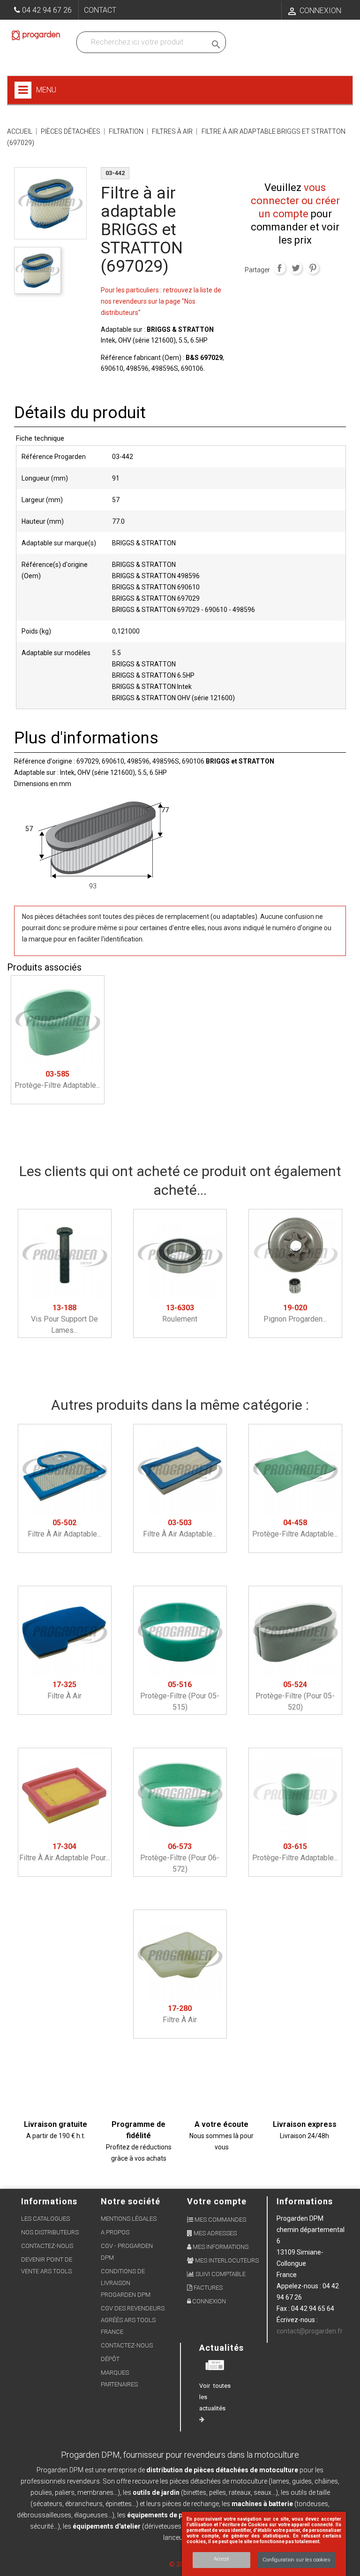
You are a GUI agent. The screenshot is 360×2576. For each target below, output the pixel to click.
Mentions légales (129, 2219)
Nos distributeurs (50, 2232)
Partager (279, 268)
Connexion (208, 2301)
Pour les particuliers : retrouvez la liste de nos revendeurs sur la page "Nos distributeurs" (161, 301)
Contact (100, 10)
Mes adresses (214, 2233)
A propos (115, 2232)
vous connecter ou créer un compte (295, 201)
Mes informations (220, 2247)
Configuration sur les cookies (296, 2560)
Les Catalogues (45, 2219)
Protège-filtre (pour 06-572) (180, 1858)
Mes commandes (220, 2220)
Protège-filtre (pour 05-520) (295, 1696)
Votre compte (217, 2201)
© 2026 (180, 2564)
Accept (221, 2559)
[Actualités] (215, 2365)
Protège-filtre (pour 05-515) (180, 1696)
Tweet (296, 268)
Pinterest (313, 268)
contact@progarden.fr (310, 2331)
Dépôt (110, 2359)
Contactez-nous (47, 2246)
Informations (305, 2201)
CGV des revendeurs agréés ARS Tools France (133, 2320)
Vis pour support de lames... (64, 1319)
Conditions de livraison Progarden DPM (126, 2283)
